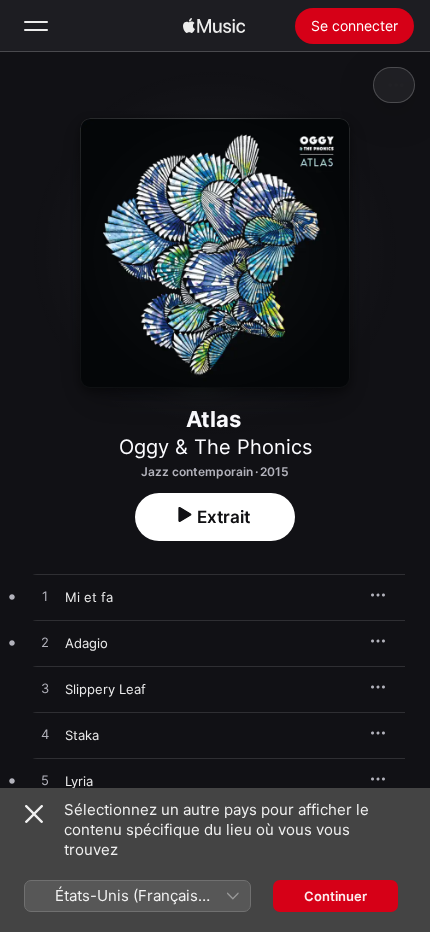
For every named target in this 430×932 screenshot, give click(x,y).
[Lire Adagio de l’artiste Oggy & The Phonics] (45, 643)
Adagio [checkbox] (86, 643)
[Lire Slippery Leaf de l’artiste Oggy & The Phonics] (45, 689)
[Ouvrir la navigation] (36, 26)
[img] (214, 26)
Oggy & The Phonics (215, 447)
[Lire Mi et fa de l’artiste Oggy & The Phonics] (45, 597)
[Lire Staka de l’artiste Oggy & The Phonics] (45, 735)
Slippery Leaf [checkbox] (105, 689)
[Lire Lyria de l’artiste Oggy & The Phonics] (45, 781)
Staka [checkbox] (82, 735)
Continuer (335, 896)
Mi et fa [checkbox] (89, 597)
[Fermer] (34, 814)
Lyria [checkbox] (79, 781)
